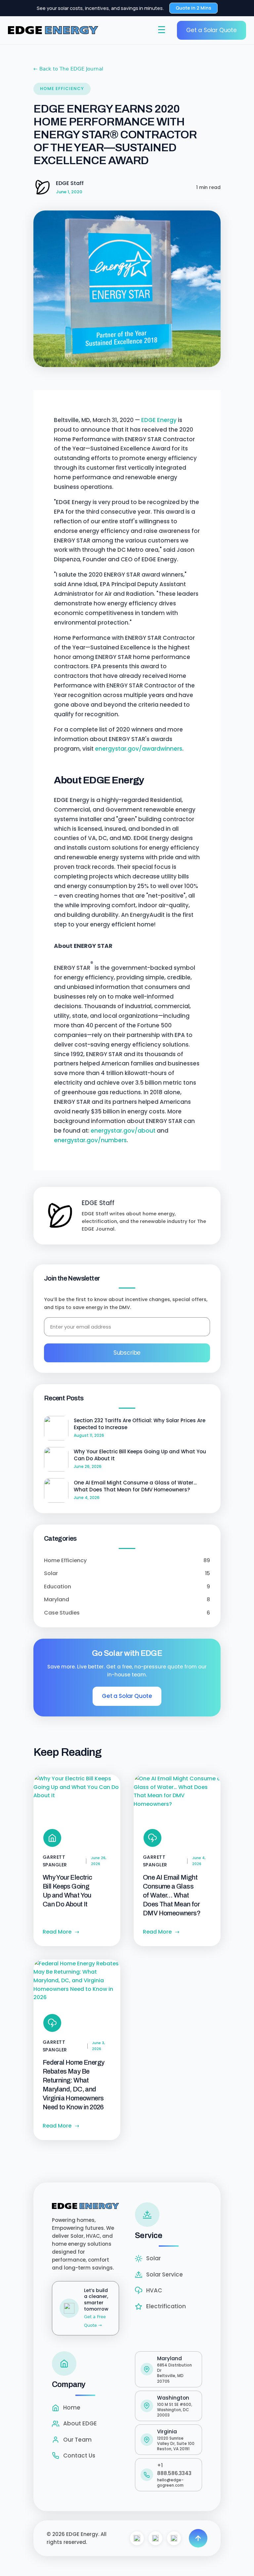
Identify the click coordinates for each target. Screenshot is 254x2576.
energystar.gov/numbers (90, 1140)
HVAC (154, 2290)
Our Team (77, 2440)
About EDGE (80, 2423)
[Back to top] (198, 2538)
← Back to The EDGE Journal (68, 69)
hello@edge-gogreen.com (170, 2483)
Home (72, 2408)
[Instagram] (155, 2538)
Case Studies (127, 1613)
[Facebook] (137, 2538)
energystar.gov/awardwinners (139, 749)
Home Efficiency (127, 1560)
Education (127, 1587)
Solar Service (165, 2274)
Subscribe (127, 1353)
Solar (127, 1573)
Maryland (127, 1599)
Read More (61, 1932)
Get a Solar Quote (212, 30)
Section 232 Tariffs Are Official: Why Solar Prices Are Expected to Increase (140, 1424)
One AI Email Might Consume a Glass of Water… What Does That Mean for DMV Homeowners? (135, 1486)
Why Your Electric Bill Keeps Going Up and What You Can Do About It (140, 1455)
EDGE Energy (159, 420)
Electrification (166, 2306)
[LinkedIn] (174, 2538)
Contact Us (79, 2456)
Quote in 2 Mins (193, 8)
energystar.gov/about (123, 1131)
